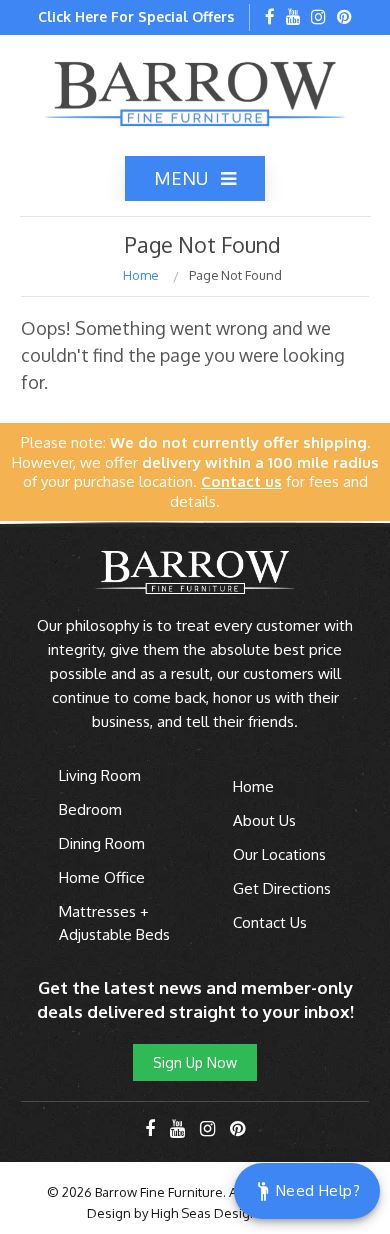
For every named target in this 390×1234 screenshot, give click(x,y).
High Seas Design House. (227, 1213)
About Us (264, 820)
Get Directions (282, 888)
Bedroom (90, 809)
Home (140, 275)
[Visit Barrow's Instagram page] (318, 18)
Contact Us (270, 922)
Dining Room (102, 843)
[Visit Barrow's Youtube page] (293, 18)
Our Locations (279, 854)
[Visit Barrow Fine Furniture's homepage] (195, 92)
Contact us (241, 481)
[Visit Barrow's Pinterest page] (344, 18)
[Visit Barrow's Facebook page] (270, 18)
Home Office (102, 877)
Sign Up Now (195, 1062)
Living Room (100, 775)
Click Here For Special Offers (136, 16)
